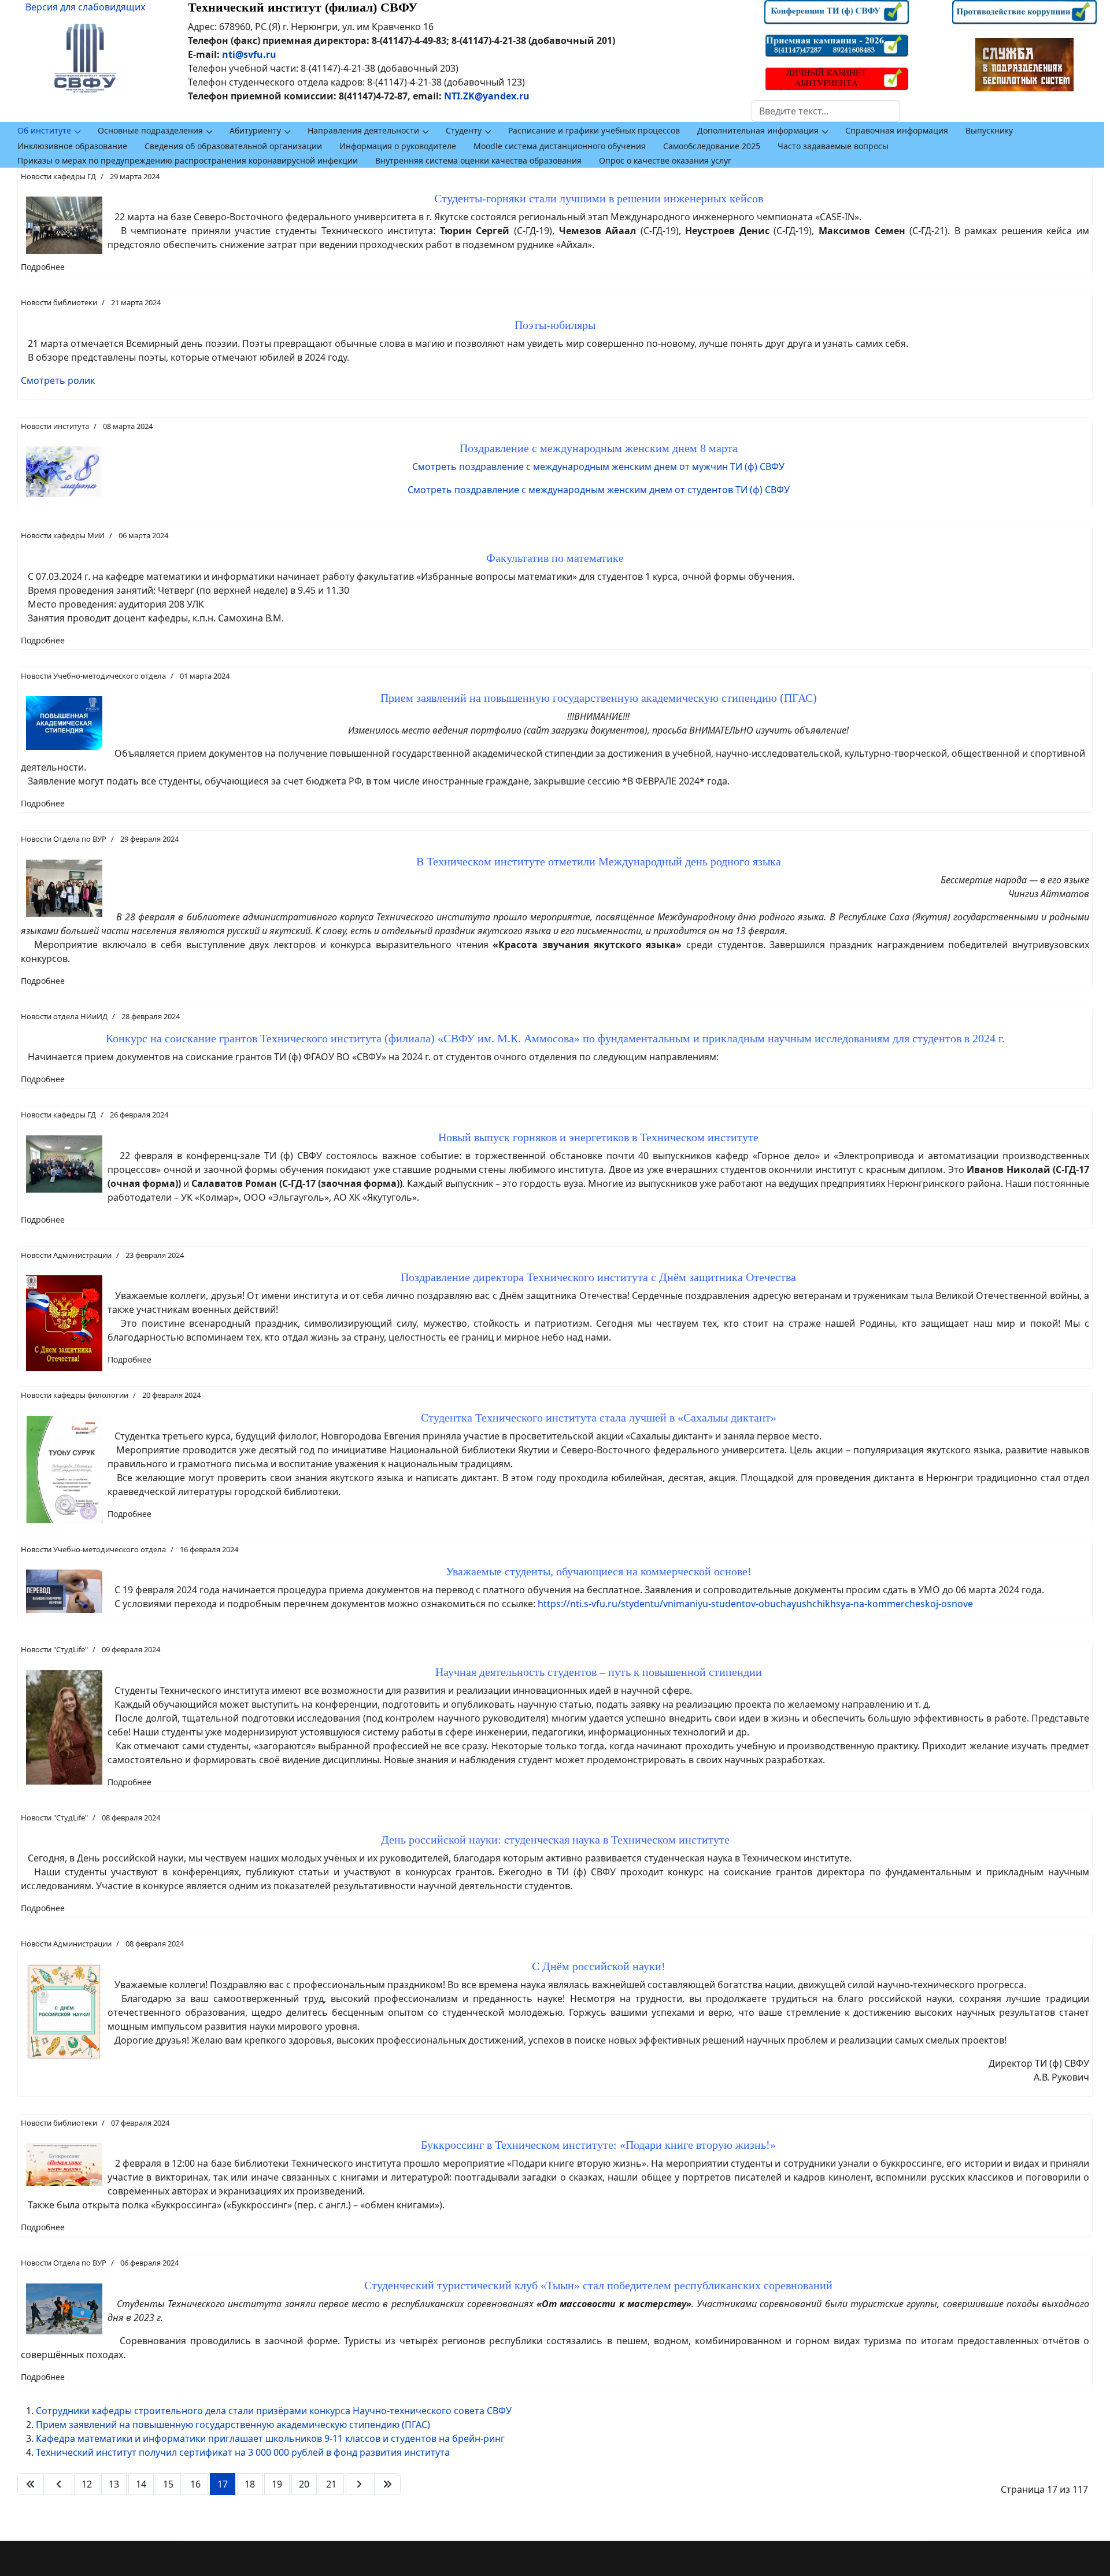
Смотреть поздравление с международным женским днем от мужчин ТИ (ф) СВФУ (598, 467)
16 (195, 2484)
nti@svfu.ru (249, 54)
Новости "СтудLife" (54, 1649)
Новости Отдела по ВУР (64, 839)
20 (304, 2484)
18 (250, 2484)
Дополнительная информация (758, 130)
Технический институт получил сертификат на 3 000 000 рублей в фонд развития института (243, 2452)
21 (331, 2484)
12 (87, 2484)
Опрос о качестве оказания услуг (665, 160)
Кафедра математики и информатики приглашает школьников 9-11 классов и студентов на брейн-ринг (270, 2438)
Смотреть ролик (58, 380)
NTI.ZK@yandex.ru (487, 96)
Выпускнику (989, 130)
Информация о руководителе (398, 146)
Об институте (44, 130)
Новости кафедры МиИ (63, 535)
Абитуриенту (255, 130)
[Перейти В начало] (31, 2484)
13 (114, 2484)
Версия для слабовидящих (85, 7)
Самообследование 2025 (712, 146)
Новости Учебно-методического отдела (93, 676)
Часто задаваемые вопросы (833, 146)
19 (277, 2484)
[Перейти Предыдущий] (59, 2484)
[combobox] (826, 111)
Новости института (55, 426)
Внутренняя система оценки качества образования (478, 160)
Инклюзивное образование (72, 146)
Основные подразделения (150, 130)
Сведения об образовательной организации (233, 146)
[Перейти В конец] (387, 2484)
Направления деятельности (363, 130)
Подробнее (43, 267)
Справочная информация (897, 130)
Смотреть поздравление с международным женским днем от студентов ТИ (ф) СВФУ (599, 490)
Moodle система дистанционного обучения (560, 146)
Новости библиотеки (59, 302)
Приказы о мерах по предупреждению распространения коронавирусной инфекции (188, 160)
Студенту (464, 130)
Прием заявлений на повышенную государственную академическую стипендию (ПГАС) (233, 2425)
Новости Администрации (66, 1255)
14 (141, 2484)
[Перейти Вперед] (359, 2484)
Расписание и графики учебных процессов (594, 130)
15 (168, 2484)
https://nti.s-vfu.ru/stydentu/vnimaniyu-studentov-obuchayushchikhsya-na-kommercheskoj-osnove (755, 1604)
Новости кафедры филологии (75, 1395)
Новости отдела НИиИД (64, 1016)
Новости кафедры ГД (58, 176)
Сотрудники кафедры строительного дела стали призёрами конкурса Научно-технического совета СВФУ (274, 2411)
